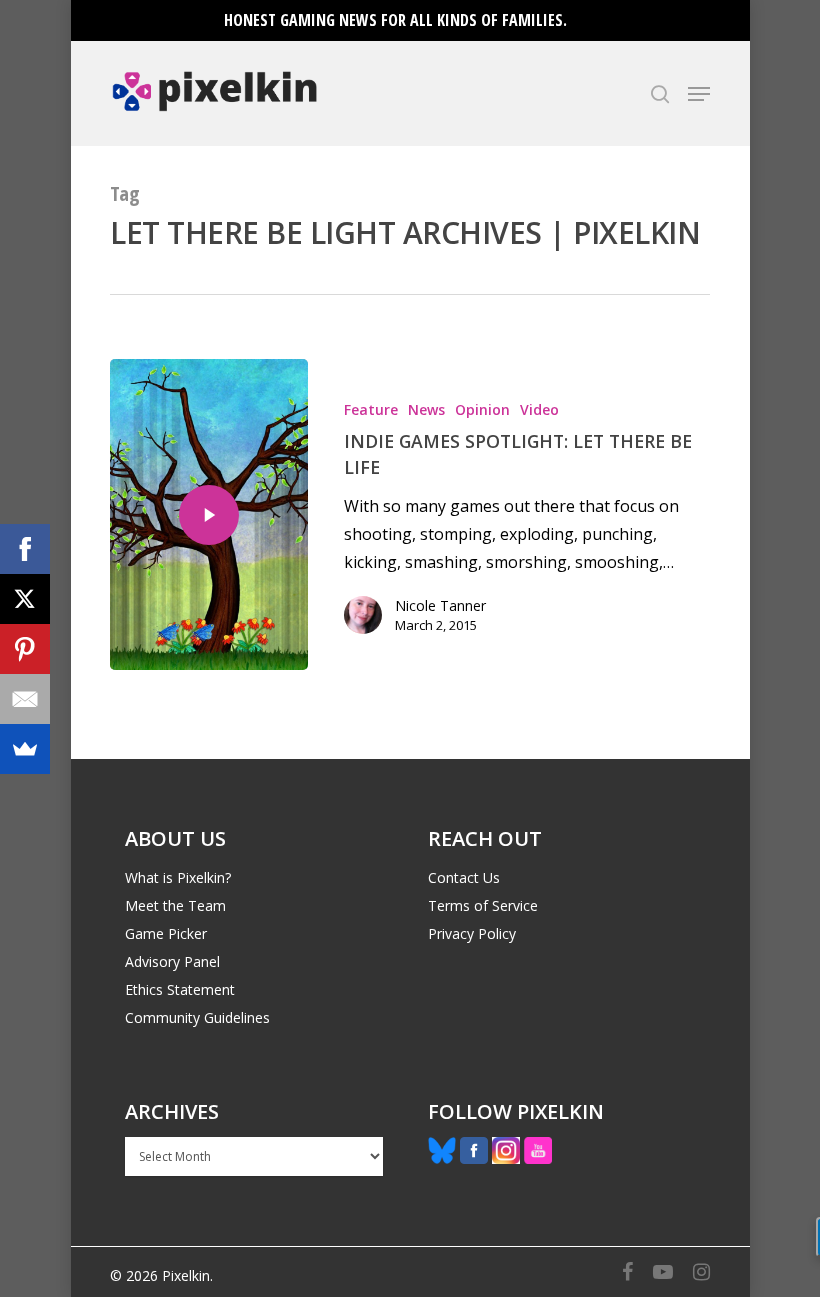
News (426, 409)
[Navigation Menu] (699, 94)
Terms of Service (483, 905)
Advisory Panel (172, 961)
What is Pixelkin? (178, 877)
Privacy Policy (472, 933)
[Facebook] (25, 549)
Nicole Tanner (440, 605)
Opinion (482, 409)
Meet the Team (175, 905)
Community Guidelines (197, 1017)
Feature (371, 409)
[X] (25, 599)
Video (539, 409)
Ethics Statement (180, 989)
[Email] (25, 699)
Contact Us (464, 877)
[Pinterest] (25, 649)
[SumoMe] (25, 749)
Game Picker (166, 933)
